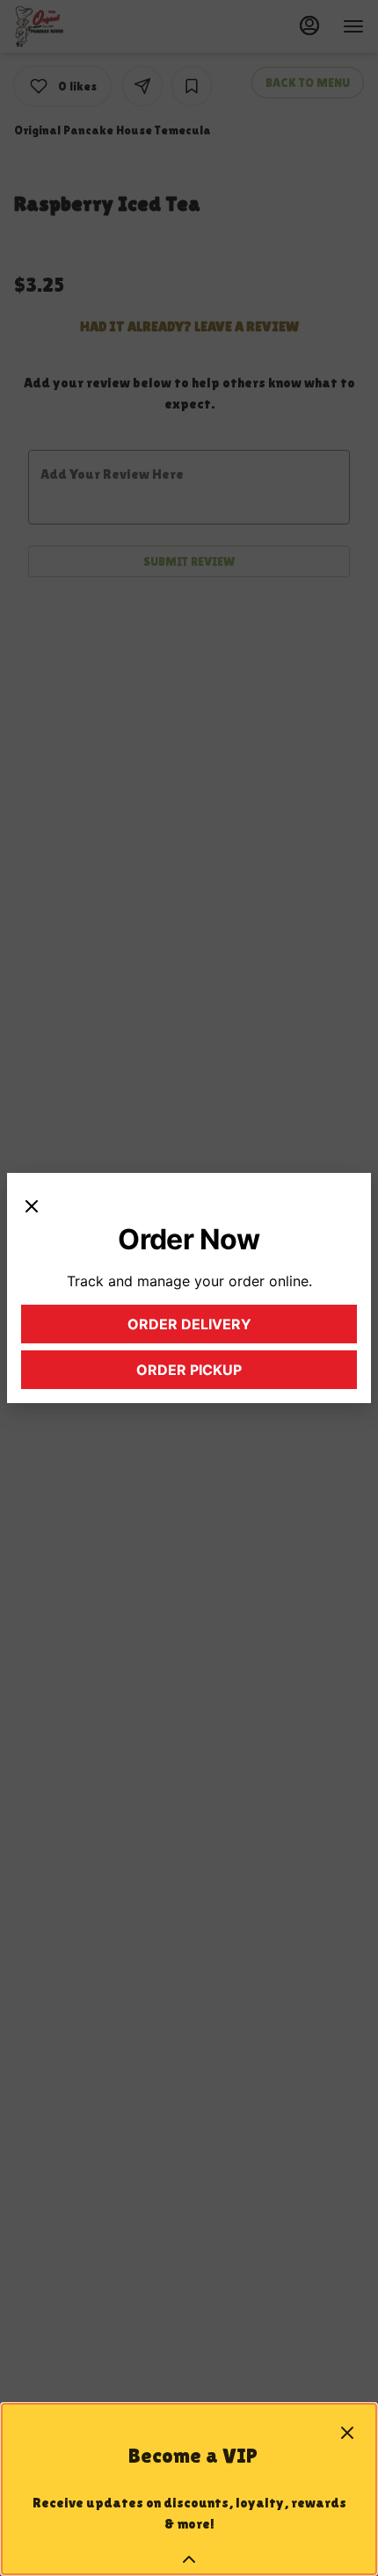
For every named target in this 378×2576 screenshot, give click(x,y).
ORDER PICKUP (228, 1374)
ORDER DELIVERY (223, 1328)
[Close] (32, 1205)
